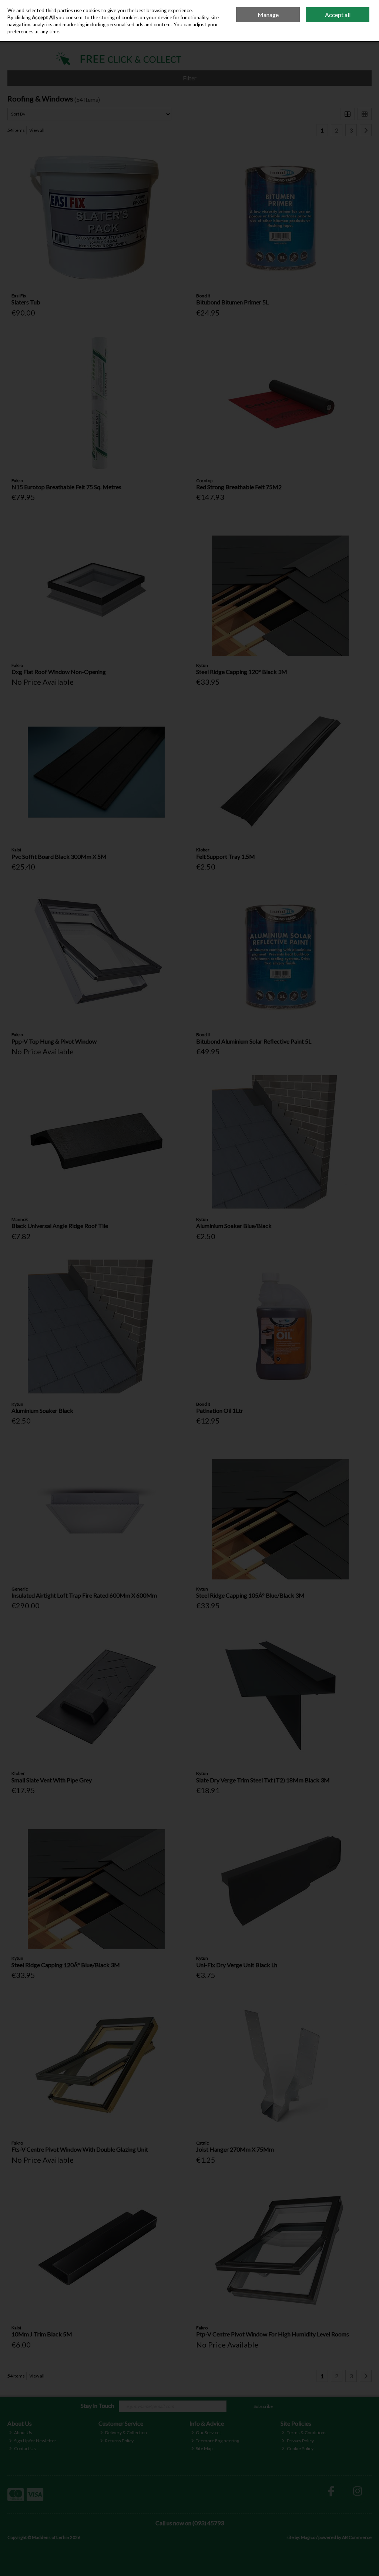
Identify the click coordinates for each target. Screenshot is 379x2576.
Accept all (338, 15)
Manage (268, 15)
